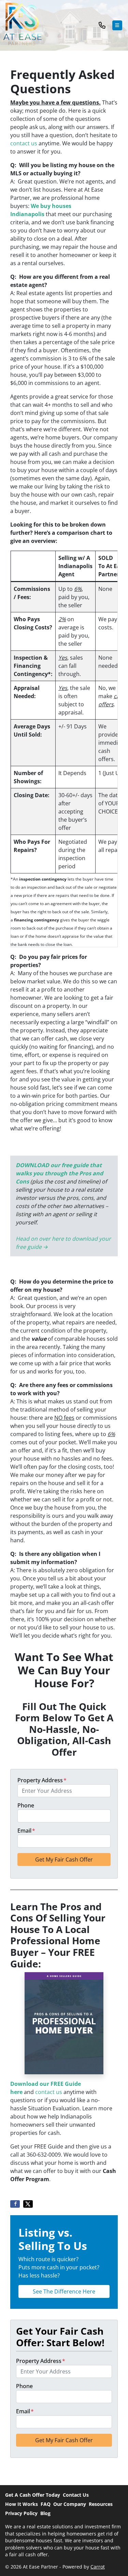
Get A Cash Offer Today (33, 2495)
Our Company (70, 2504)
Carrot (98, 2567)
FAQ (46, 2504)
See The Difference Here (64, 2291)
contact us (24, 143)
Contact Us (76, 2495)
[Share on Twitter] (28, 2204)
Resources (101, 2504)
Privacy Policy (21, 2513)
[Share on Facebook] (15, 2204)
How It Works (22, 2504)
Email (26, 1831)
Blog (45, 2513)
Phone (26, 1805)
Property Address (42, 1780)
